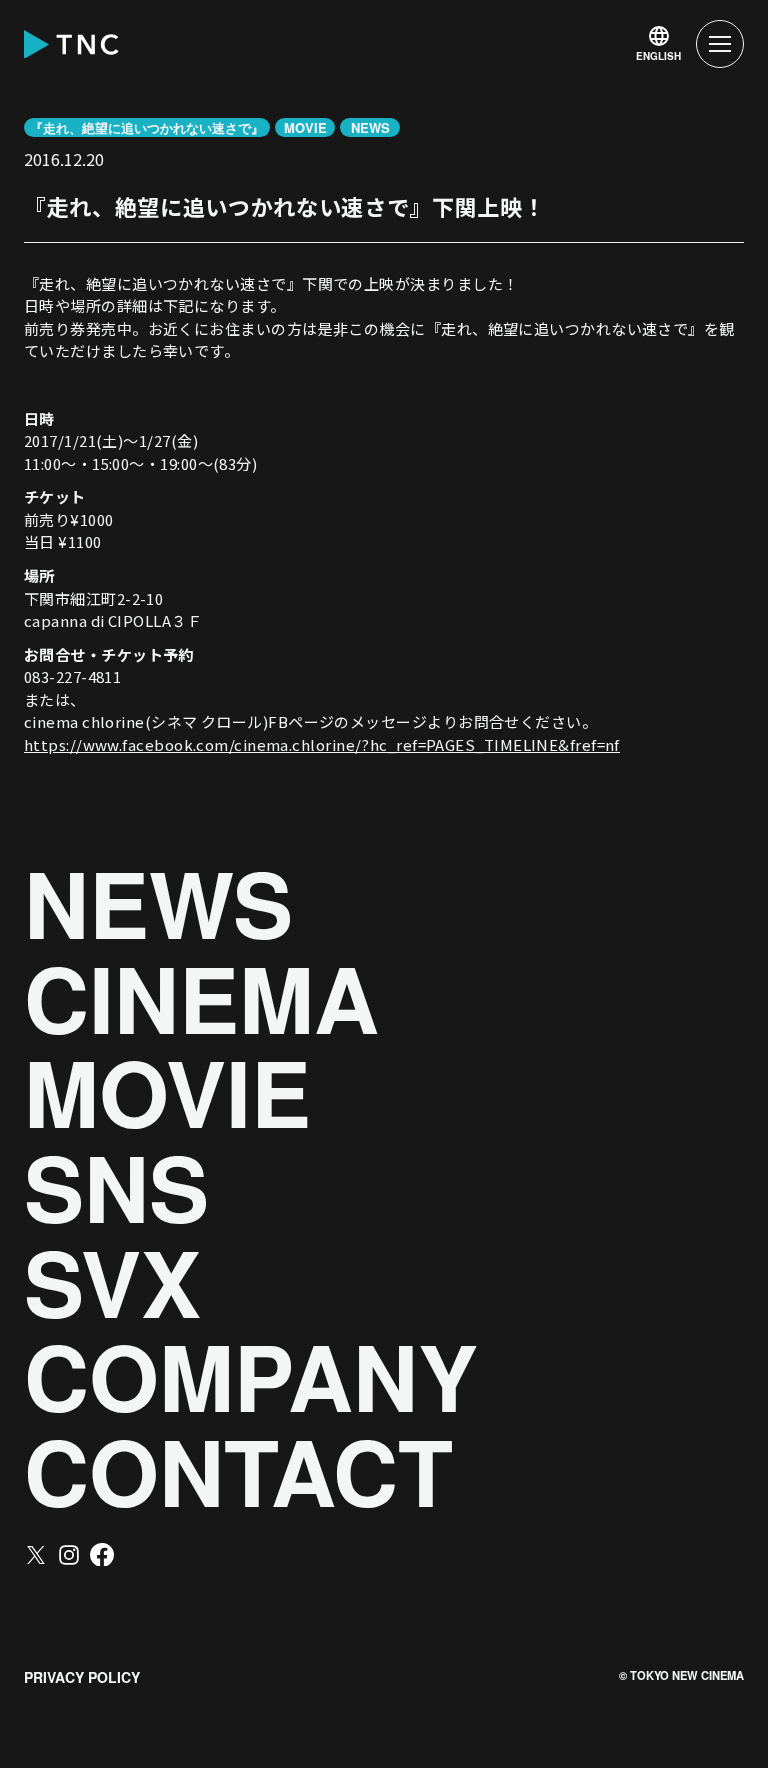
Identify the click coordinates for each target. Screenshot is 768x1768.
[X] (36, 1555)
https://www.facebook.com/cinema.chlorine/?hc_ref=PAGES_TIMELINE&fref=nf (322, 744)
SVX (112, 1282)
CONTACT (238, 1471)
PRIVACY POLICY (82, 1677)
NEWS (158, 903)
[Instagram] (69, 1555)
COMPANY (251, 1376)
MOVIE (167, 1092)
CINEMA (201, 998)
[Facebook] (102, 1555)
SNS (116, 1187)
